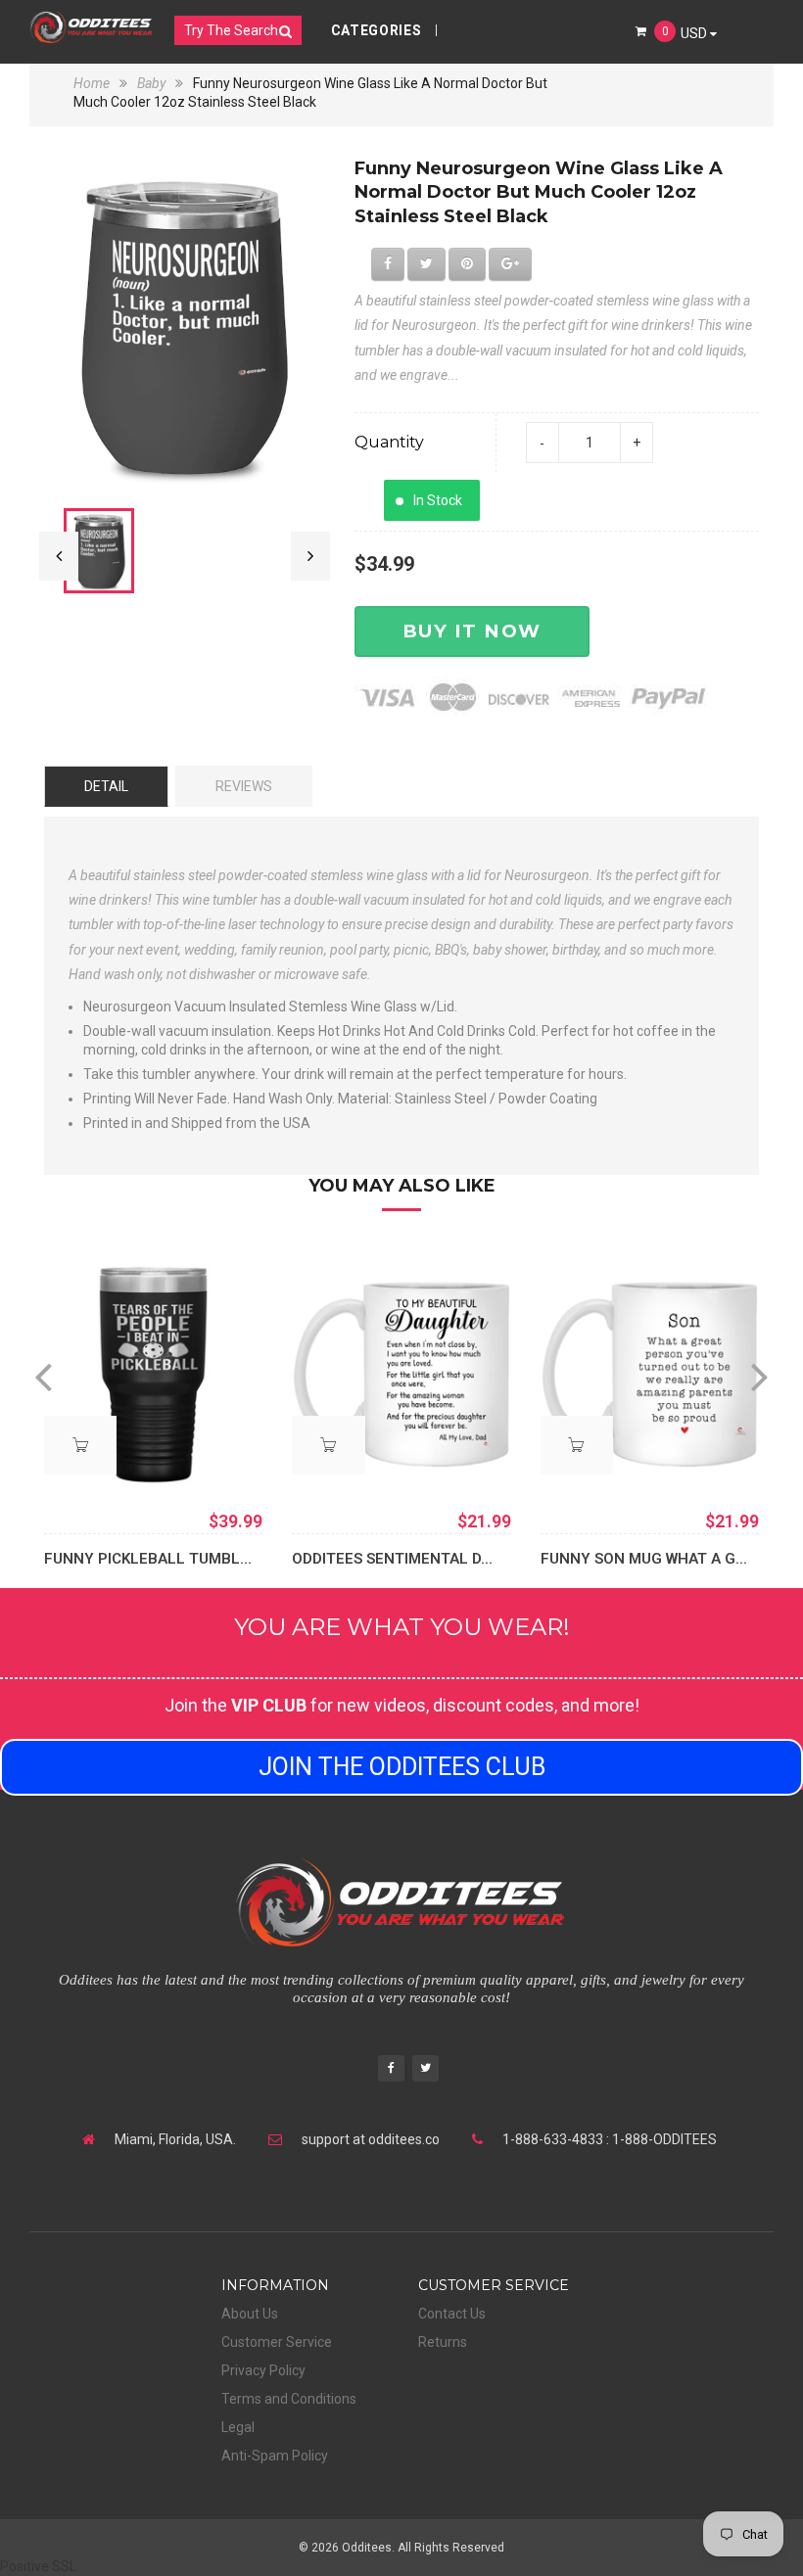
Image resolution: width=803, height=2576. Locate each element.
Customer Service (277, 2342)
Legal (238, 2427)
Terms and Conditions (289, 2399)
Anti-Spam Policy (275, 2456)
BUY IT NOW (472, 631)
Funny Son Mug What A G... (644, 1559)
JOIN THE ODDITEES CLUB (402, 1767)
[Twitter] (425, 2070)
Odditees (367, 2548)
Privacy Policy (263, 2370)
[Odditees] (92, 26)
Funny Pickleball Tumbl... (148, 1559)
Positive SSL (38, 2566)
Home (93, 83)
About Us (250, 2314)
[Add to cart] (328, 1445)
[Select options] (80, 1445)
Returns (443, 2342)
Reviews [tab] (244, 786)
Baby (151, 83)
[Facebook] (391, 2070)
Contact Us (452, 2314)
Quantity (389, 442)
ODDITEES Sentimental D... (392, 1559)
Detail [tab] (106, 786)
